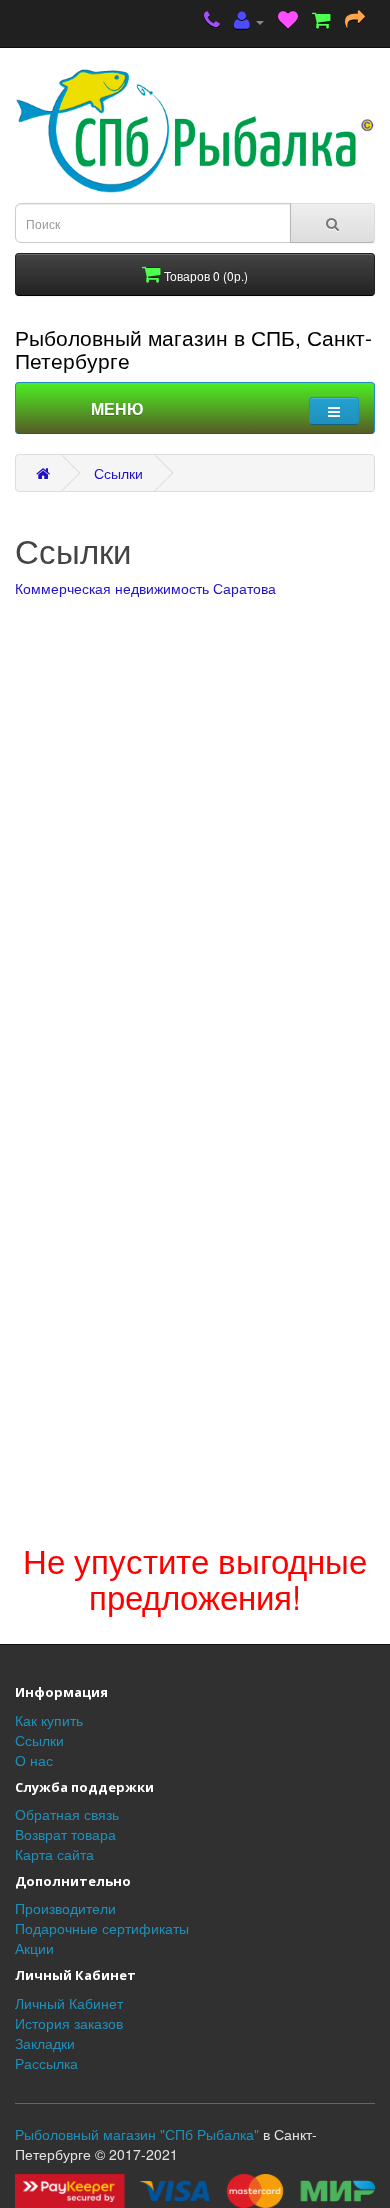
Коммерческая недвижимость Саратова (145, 588)
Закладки (45, 2043)
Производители (65, 1908)
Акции (34, 1948)
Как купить (49, 1720)
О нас (34, 1760)
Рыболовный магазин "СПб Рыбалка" (137, 2134)
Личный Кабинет (69, 2003)
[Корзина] (321, 21)
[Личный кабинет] (249, 21)
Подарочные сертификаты (102, 1928)
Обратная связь (67, 1814)
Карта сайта (54, 1854)
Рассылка (46, 2063)
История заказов (69, 2023)
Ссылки (118, 473)
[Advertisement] (195, 1327)
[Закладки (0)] (288, 21)
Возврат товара (65, 1834)
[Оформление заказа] (355, 21)
